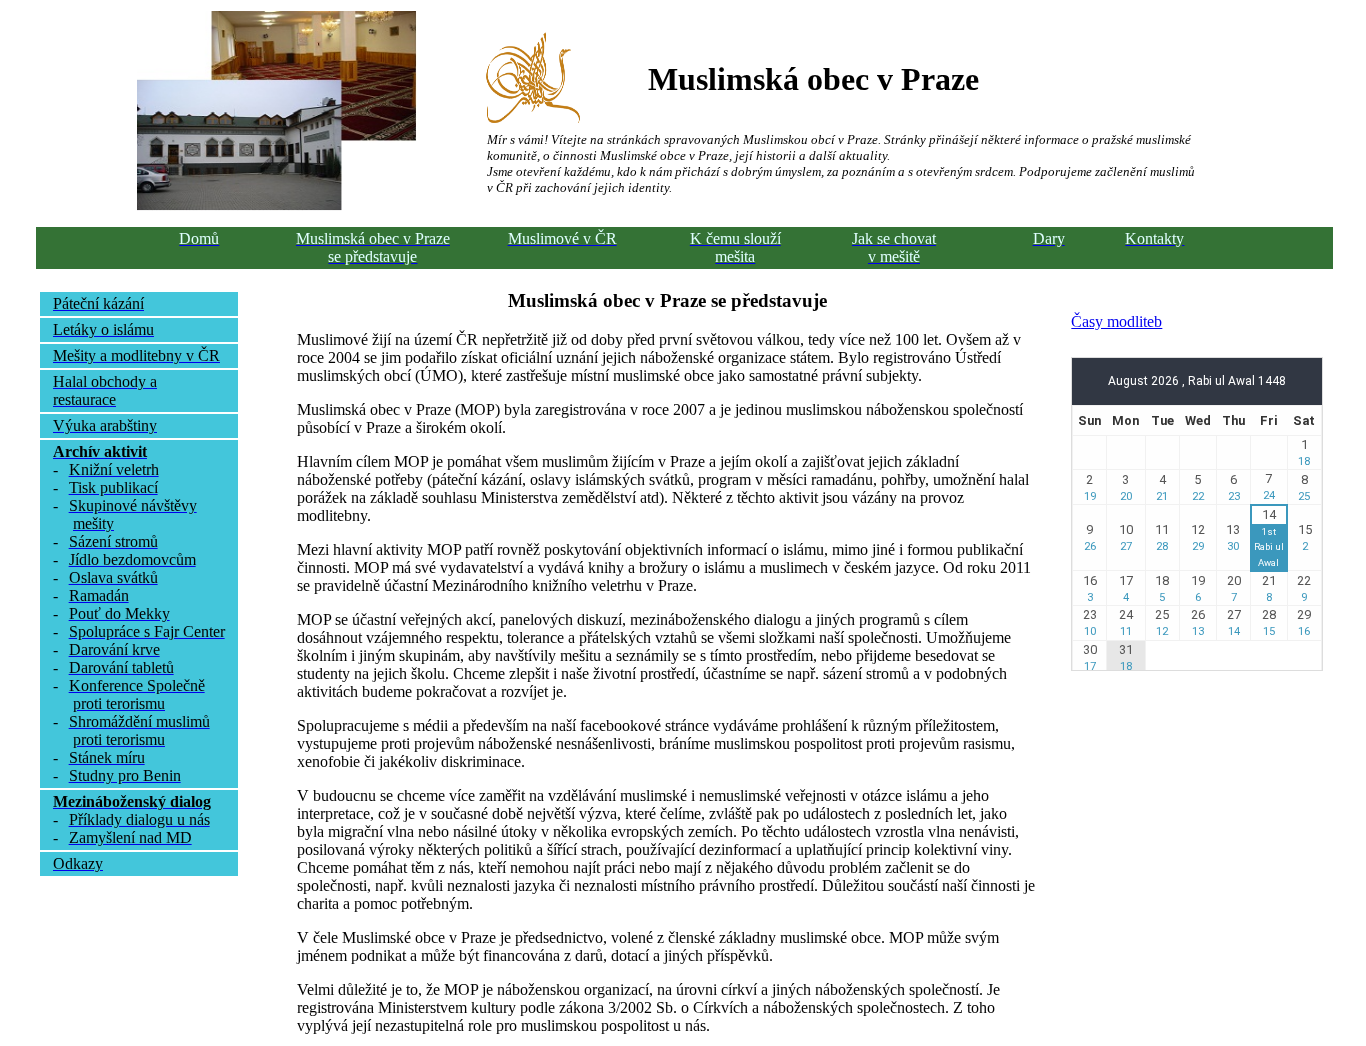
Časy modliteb (1116, 321)
